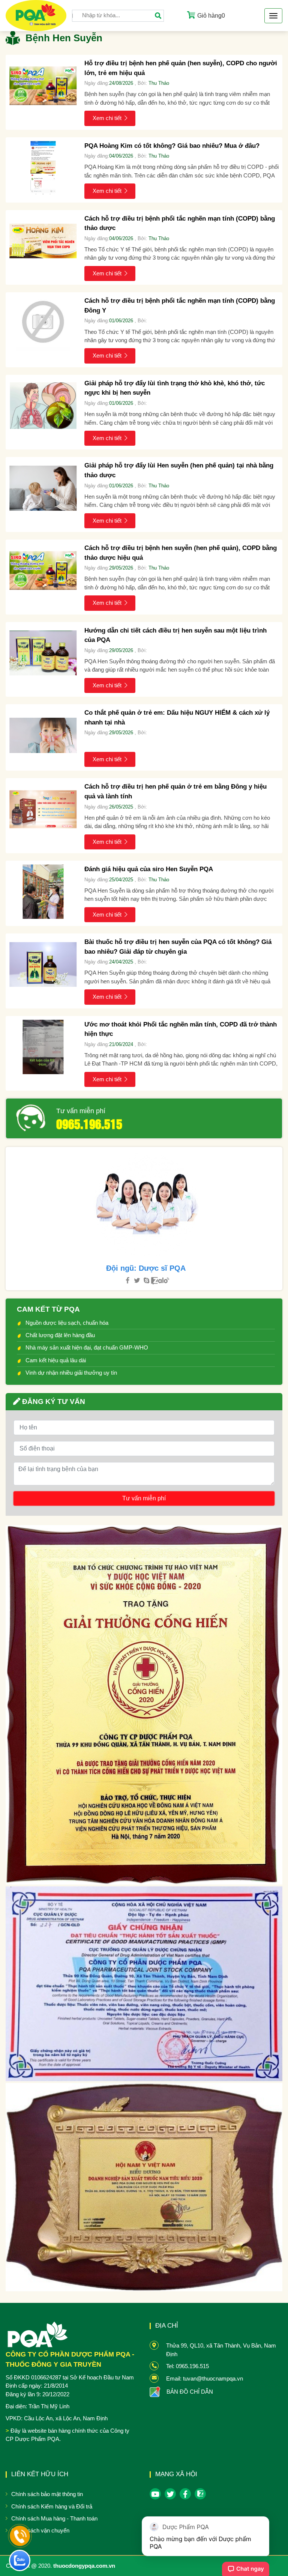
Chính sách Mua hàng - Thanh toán (54, 2518)
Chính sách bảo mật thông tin (47, 2494)
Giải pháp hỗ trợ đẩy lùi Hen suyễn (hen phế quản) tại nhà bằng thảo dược (179, 470)
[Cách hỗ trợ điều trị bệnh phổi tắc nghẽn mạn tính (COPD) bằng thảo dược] (43, 241)
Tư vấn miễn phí (81, 1111)
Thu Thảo (159, 83)
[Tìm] (158, 16)
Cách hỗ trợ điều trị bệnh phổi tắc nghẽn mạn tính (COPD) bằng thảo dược (180, 223)
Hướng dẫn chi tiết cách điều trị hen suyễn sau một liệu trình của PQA (175, 635)
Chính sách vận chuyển (40, 2530)
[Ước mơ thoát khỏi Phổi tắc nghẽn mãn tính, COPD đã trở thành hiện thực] (43, 1047)
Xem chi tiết (107, 118)
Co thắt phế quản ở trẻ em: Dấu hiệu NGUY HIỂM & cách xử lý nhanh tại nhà (177, 718)
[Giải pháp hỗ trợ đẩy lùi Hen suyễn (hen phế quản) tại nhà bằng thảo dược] (43, 488)
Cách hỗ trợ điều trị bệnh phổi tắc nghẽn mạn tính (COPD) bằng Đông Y (180, 306)
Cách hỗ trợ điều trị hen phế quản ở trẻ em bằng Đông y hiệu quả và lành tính (175, 791)
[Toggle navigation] (273, 16)
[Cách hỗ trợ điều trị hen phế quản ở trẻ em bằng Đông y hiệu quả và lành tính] (43, 809)
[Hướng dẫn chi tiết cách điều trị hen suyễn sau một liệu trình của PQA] (43, 653)
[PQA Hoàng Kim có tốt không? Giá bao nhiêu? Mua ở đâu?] (43, 168)
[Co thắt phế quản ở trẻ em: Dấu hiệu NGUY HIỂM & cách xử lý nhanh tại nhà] (43, 735)
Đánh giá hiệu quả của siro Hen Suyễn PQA (149, 869)
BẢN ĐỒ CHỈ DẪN (190, 2392)
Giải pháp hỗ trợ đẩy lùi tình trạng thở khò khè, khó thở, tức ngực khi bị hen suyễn (175, 388)
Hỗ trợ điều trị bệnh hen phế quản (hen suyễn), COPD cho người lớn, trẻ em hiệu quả (181, 68)
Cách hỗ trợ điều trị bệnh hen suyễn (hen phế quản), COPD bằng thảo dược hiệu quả (181, 553)
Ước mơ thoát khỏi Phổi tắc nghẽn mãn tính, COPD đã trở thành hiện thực (181, 1029)
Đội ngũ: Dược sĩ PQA (146, 1268)
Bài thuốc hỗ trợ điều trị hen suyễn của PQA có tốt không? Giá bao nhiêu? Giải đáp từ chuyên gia (178, 947)
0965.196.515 (89, 1123)
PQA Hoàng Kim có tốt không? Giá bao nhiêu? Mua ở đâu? (172, 146)
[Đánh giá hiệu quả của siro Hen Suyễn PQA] (43, 892)
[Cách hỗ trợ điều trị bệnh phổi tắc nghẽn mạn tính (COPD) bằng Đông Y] (43, 323)
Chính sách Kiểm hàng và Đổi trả (52, 2506)
